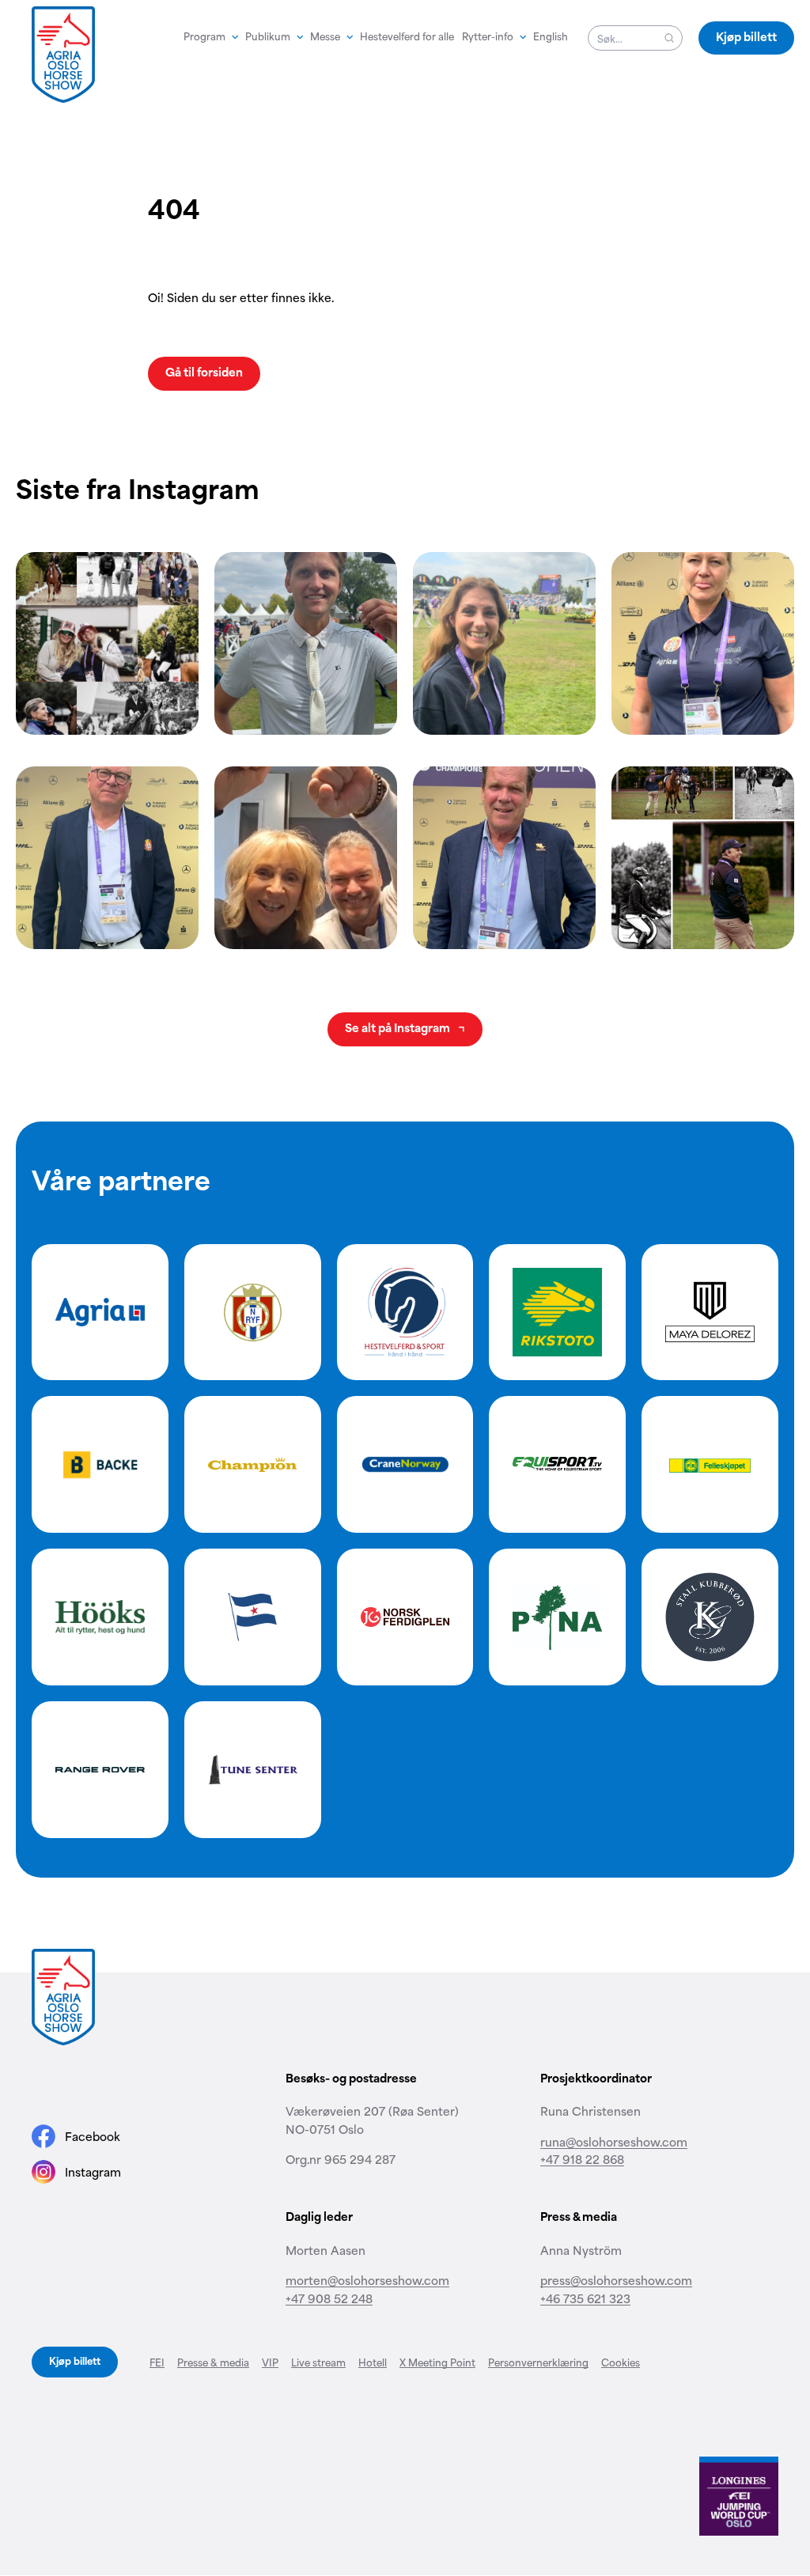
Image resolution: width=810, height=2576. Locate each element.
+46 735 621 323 (585, 2298)
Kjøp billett (746, 36)
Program (204, 36)
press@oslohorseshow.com (616, 2280)
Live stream (318, 2362)
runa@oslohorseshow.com (614, 2141)
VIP (270, 2362)
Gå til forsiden (204, 371)
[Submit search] (669, 38)
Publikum (268, 36)
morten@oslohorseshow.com (367, 2280)
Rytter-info (488, 36)
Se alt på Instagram (399, 1027)
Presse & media (213, 2362)
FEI (157, 2362)
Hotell (373, 2362)
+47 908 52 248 (329, 2298)
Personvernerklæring (538, 2362)
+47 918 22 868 (582, 2159)
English (551, 36)
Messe (325, 36)
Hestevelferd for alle (407, 36)
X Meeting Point (437, 2362)
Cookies (621, 2362)
